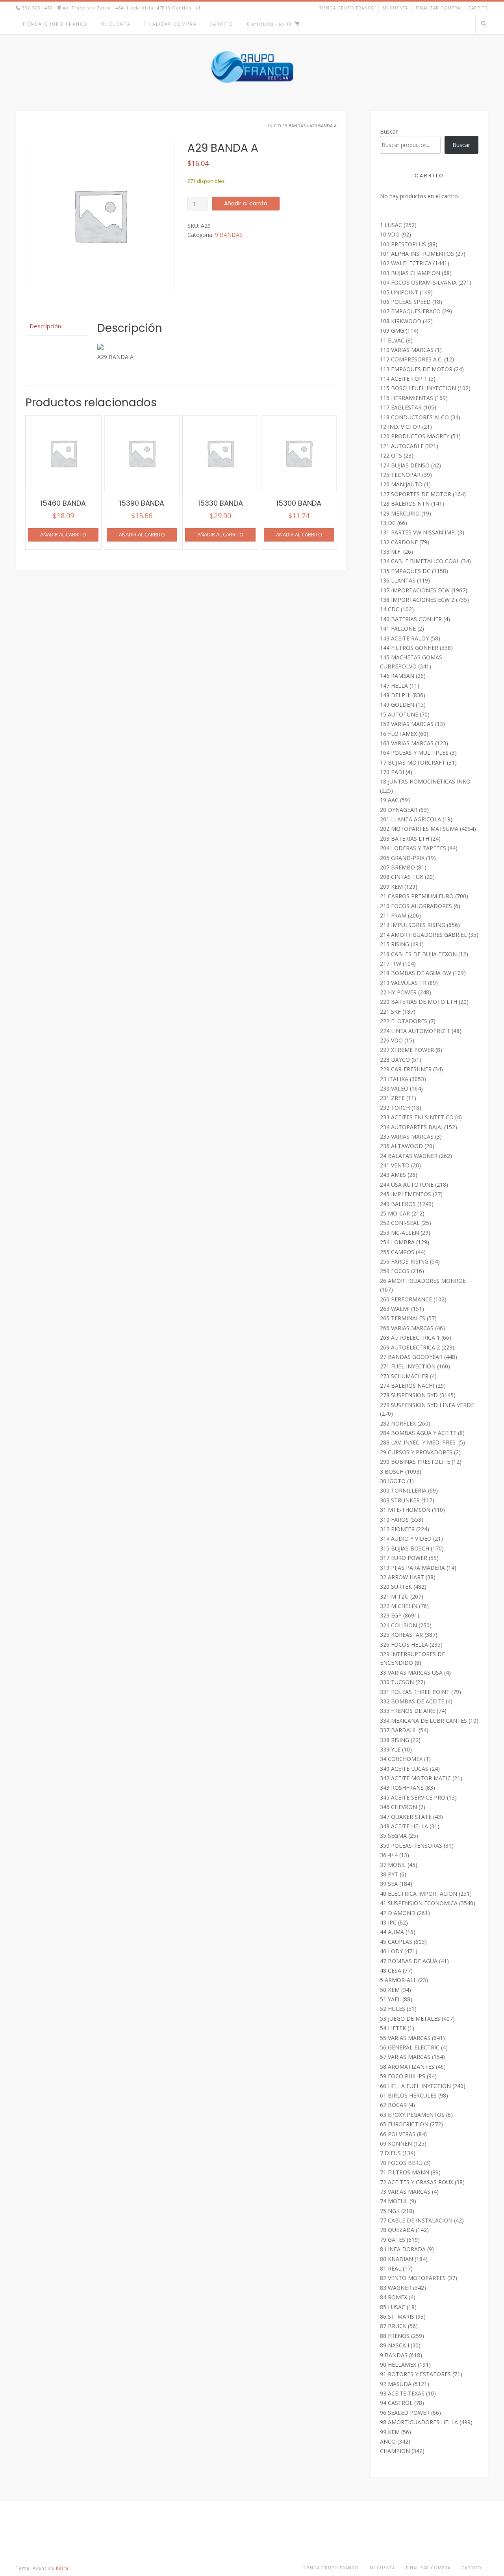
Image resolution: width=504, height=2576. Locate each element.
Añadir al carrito (246, 203)
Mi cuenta (395, 8)
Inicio (275, 126)
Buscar (389, 131)
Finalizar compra (438, 8)
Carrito (478, 8)
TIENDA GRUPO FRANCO (347, 8)
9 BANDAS (295, 126)
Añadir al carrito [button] (63, 534)
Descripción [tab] (45, 326)
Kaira (62, 2568)
